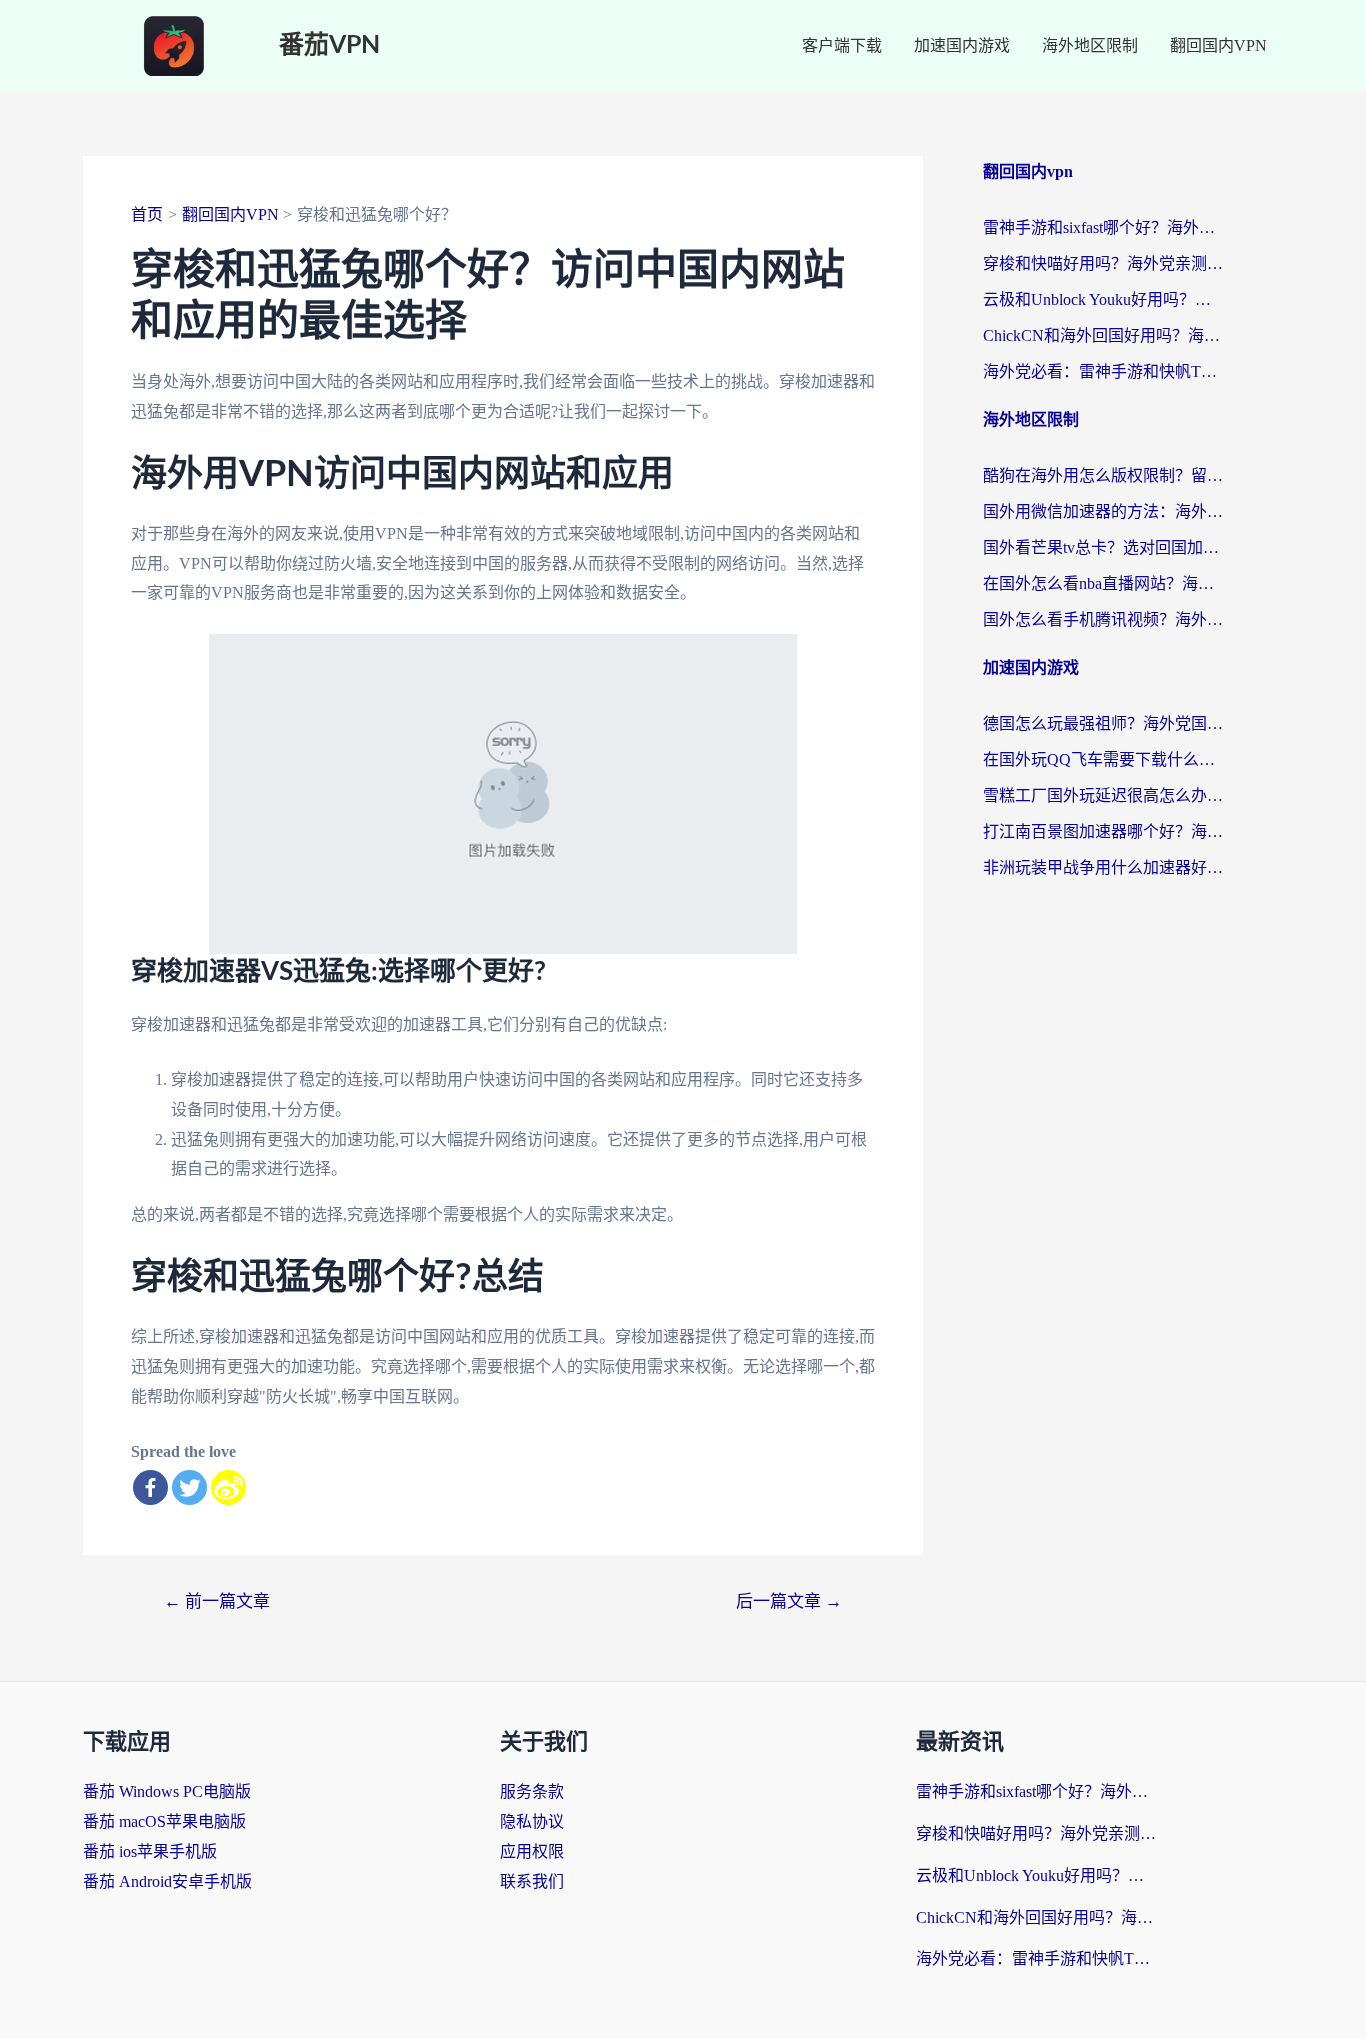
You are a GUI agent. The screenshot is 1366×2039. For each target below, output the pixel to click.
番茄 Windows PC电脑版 (167, 1791)
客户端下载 (842, 45)
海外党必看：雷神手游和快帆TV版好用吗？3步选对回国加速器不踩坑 (1103, 371)
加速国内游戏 (962, 45)
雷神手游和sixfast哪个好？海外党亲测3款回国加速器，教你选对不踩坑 (1103, 227)
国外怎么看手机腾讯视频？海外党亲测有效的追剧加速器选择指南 (1103, 619)
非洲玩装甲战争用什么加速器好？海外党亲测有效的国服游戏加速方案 (1103, 867)
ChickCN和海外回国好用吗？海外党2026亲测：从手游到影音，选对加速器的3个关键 (1103, 335)
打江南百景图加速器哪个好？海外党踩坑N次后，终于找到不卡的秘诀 (1103, 831)
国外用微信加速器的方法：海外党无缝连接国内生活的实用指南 (1103, 511)
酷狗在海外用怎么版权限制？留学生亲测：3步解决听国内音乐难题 (1103, 475)
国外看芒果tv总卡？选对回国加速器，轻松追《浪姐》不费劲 (1103, 547)
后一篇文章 (789, 1601)
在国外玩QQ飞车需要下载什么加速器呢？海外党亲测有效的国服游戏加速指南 (1103, 759)
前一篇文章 (217, 1601)
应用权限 (532, 1851)
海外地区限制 (1090, 45)
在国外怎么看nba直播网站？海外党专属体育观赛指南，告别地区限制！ (1103, 583)
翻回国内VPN (1218, 45)
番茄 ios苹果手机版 (150, 1851)
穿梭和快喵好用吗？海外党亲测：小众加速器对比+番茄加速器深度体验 (1103, 263)
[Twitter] (189, 1487)
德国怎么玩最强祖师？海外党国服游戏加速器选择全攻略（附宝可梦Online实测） (1103, 723)
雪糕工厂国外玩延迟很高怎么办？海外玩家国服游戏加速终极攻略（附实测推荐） (1103, 795)
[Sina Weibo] (228, 1487)
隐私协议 (532, 1821)
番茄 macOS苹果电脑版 (164, 1821)
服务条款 (532, 1791)
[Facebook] (150, 1487)
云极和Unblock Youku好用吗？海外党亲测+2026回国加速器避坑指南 (1103, 299)
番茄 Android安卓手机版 (167, 1881)
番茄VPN (329, 45)
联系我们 (532, 1881)
